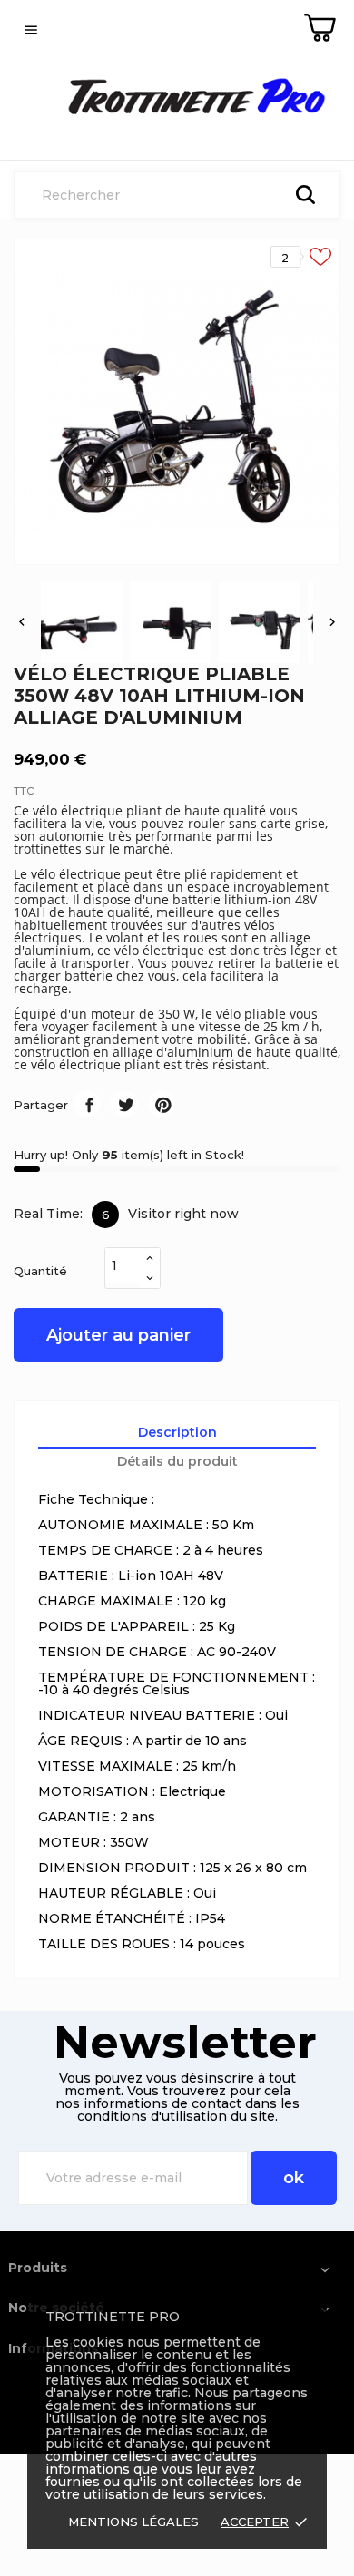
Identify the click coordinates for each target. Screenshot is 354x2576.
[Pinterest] (161, 1103)
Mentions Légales (133, 2522)
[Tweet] (124, 1103)
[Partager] (88, 1103)
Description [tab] (177, 1432)
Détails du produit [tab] (177, 1461)
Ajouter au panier (118, 1335)
